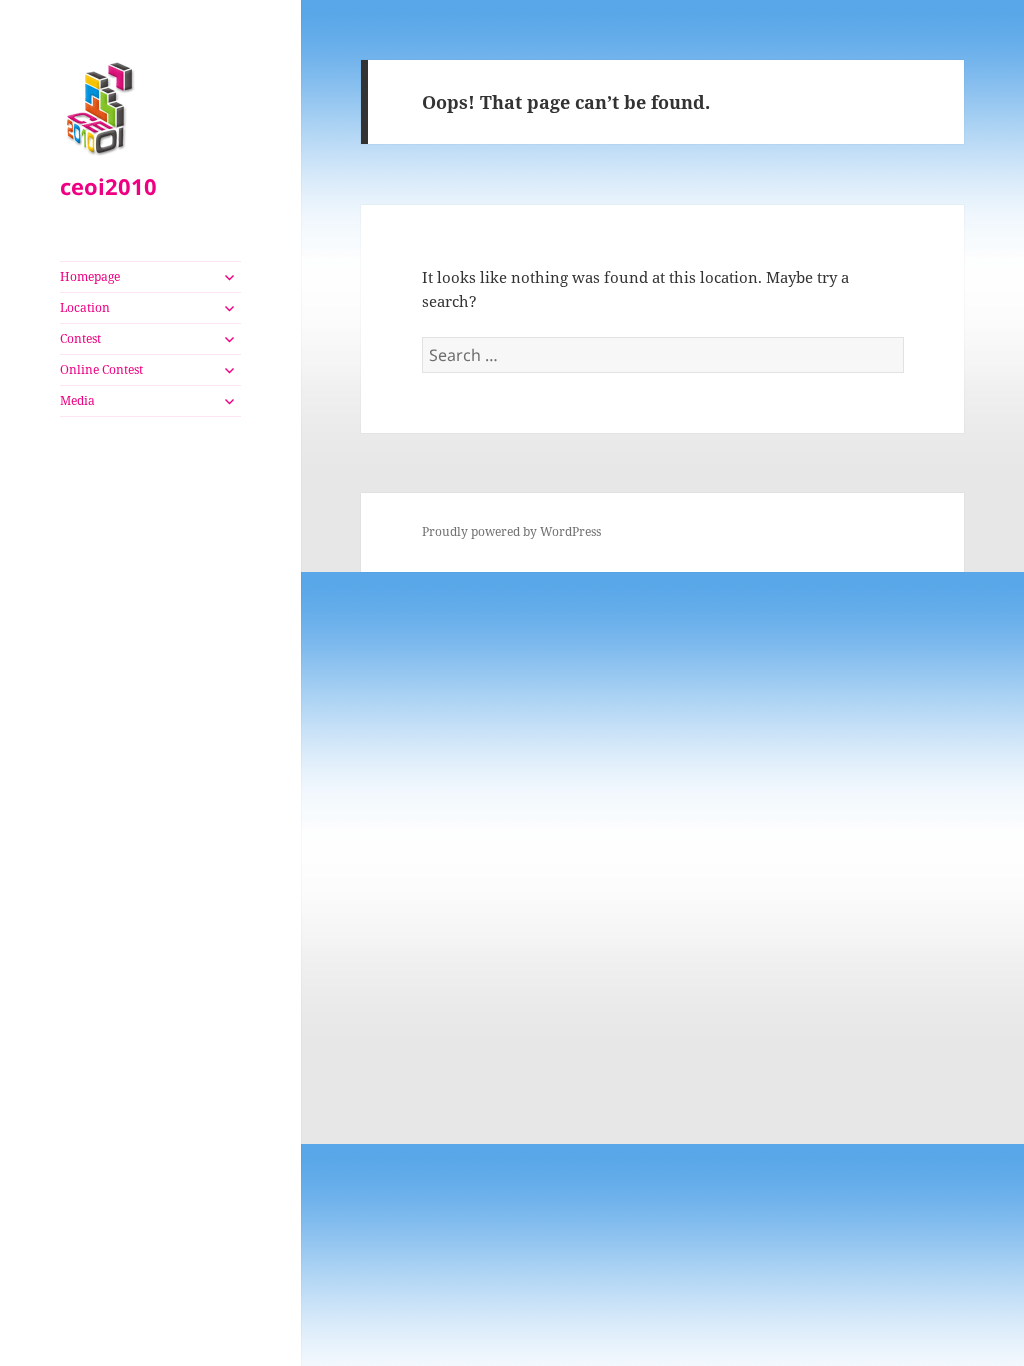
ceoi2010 (108, 186)
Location (85, 307)
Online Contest (101, 369)
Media (77, 400)
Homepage (90, 276)
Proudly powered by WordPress (511, 531)
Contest (80, 338)
